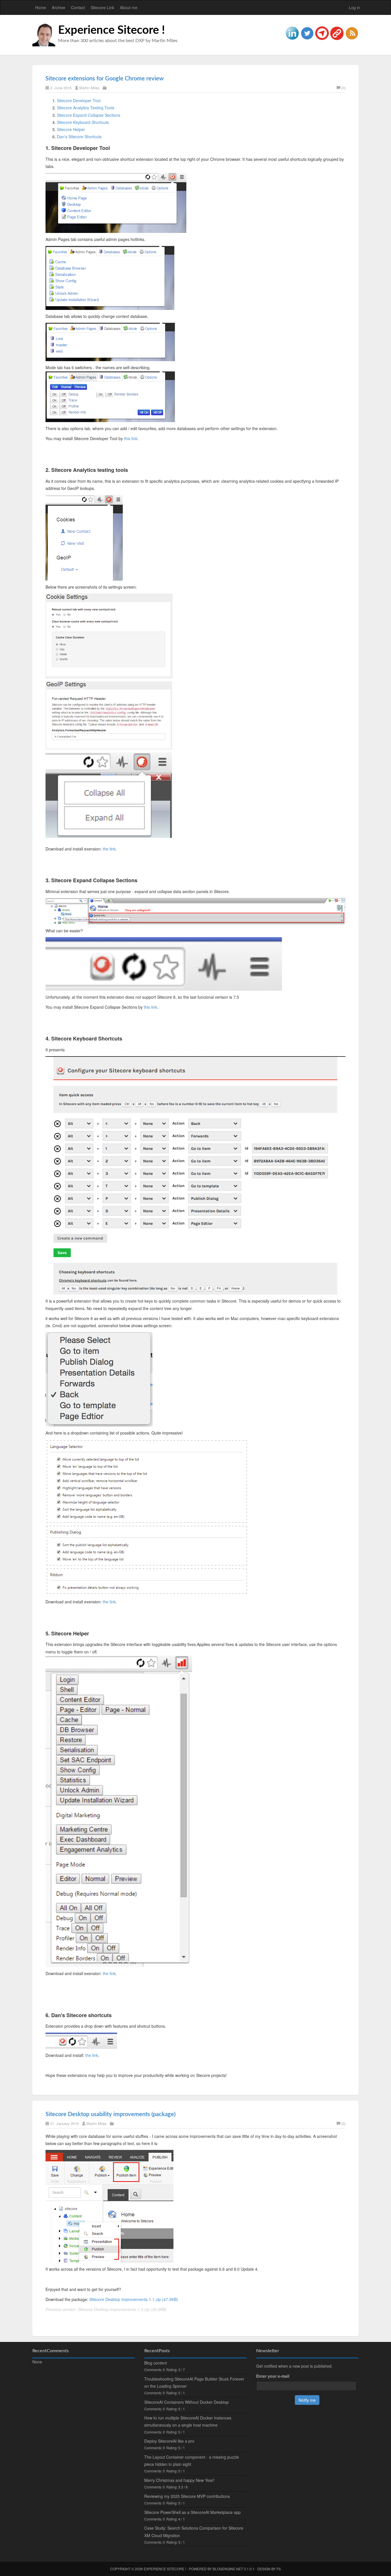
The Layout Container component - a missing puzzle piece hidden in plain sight (192, 2461)
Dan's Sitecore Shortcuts (79, 136)
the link (109, 849)
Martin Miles (89, 88)
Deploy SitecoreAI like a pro (169, 2441)
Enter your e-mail (273, 2376)
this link (131, 438)
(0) (343, 88)
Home (41, 7)
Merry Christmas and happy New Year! (179, 2480)
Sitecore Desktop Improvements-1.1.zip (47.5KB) (134, 2299)
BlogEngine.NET (228, 2569)
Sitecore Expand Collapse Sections (89, 115)
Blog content (156, 2363)
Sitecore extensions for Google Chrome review (105, 79)
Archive (59, 7)
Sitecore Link (102, 7)
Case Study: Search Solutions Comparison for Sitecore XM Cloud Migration (194, 2532)
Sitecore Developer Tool (79, 100)
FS (279, 2569)
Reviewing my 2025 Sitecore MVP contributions (187, 2496)
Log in (355, 7)
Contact (78, 7)
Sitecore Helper (71, 129)
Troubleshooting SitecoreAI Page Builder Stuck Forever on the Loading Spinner (194, 2382)
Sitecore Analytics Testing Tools (86, 108)
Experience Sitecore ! (111, 30)
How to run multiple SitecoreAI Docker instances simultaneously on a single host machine (188, 2421)
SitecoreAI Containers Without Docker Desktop (186, 2402)
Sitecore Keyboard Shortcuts (83, 122)
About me (129, 7)
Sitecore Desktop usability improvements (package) (110, 2114)
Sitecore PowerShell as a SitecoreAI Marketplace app (192, 2512)
